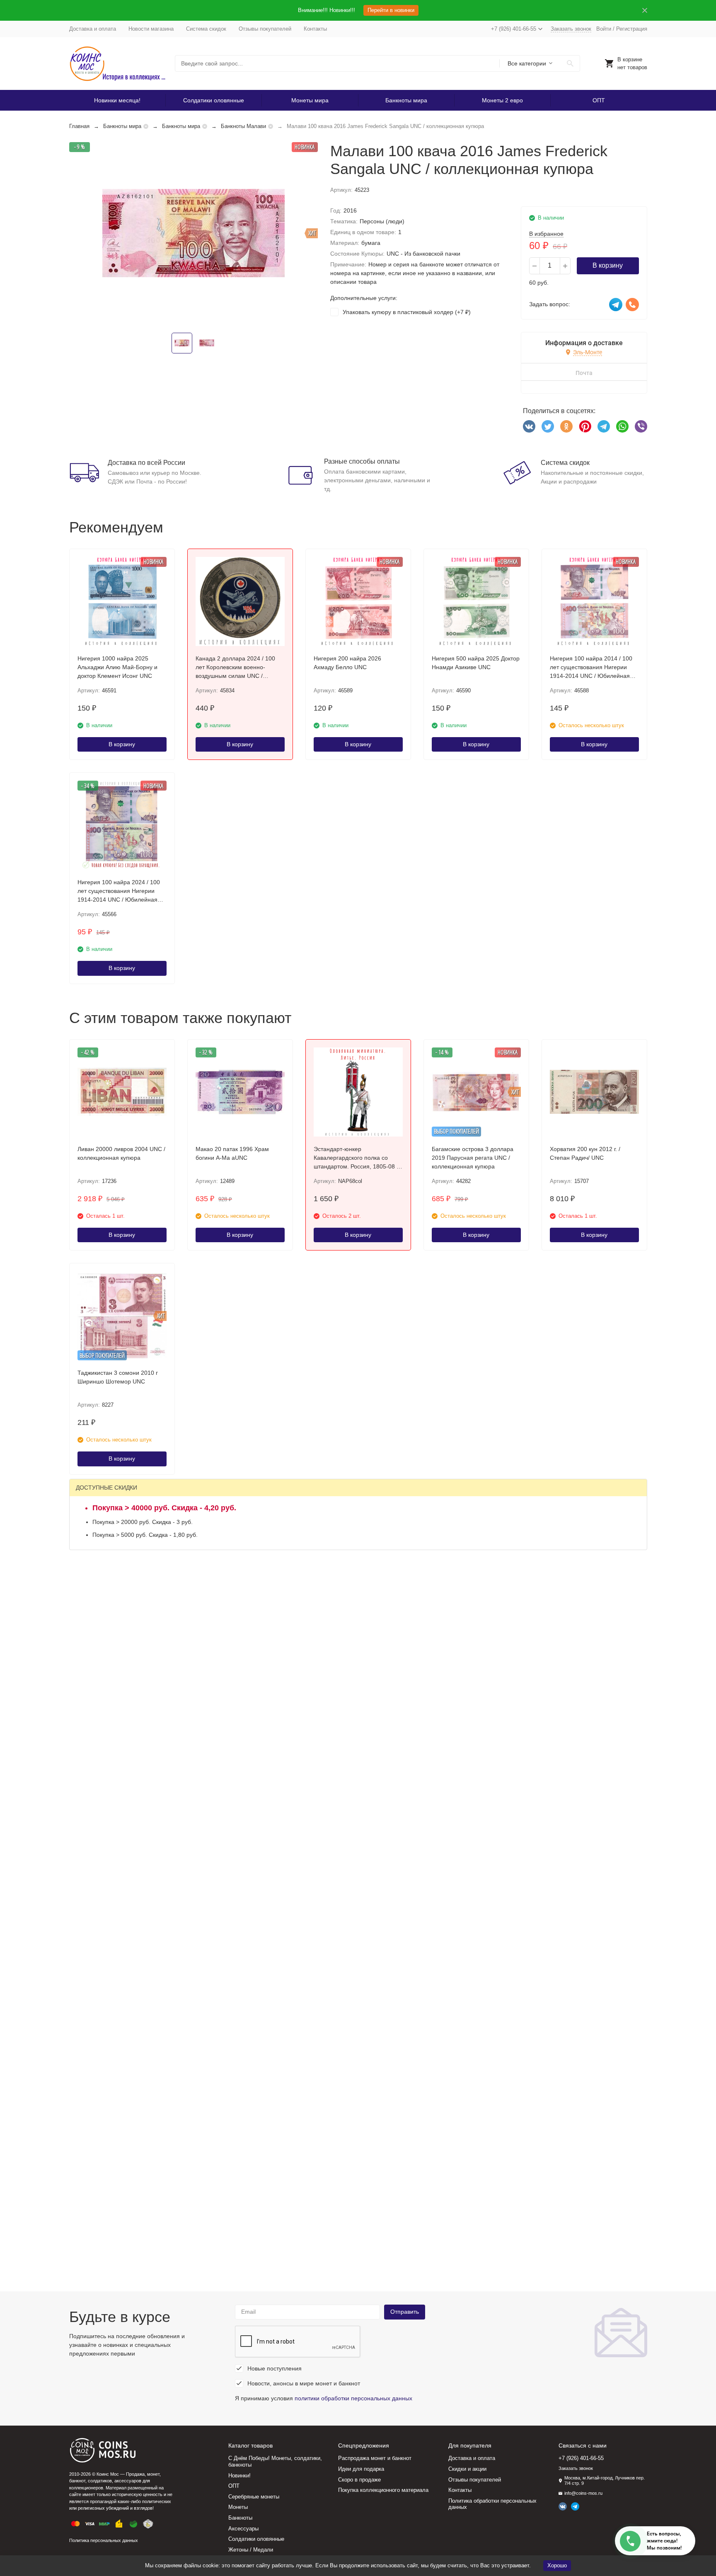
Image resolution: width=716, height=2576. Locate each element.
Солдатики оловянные (214, 100)
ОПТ (599, 100)
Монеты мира (310, 100)
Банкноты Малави (243, 126)
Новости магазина (151, 29)
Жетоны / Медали (251, 2550)
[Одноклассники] (566, 426)
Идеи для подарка (361, 2469)
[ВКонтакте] (529, 426)
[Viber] (641, 426)
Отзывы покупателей (265, 29)
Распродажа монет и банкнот (375, 2458)
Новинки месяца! (117, 100)
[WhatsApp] (622, 426)
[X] (548, 426)
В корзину (608, 265)
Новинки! (239, 2476)
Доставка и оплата (93, 29)
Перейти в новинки (391, 10)
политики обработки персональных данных (353, 2398)
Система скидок (206, 29)
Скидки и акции (467, 2469)
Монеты (238, 2507)
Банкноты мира (406, 100)
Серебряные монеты (254, 2497)
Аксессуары (243, 2529)
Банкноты (240, 2518)
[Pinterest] (585, 426)
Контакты (315, 29)
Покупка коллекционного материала (383, 2490)
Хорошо (557, 2565)
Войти (604, 29)
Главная (79, 126)
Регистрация (632, 29)
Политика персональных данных (104, 2540)
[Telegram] (604, 426)
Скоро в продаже (359, 2480)
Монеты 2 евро (502, 100)
